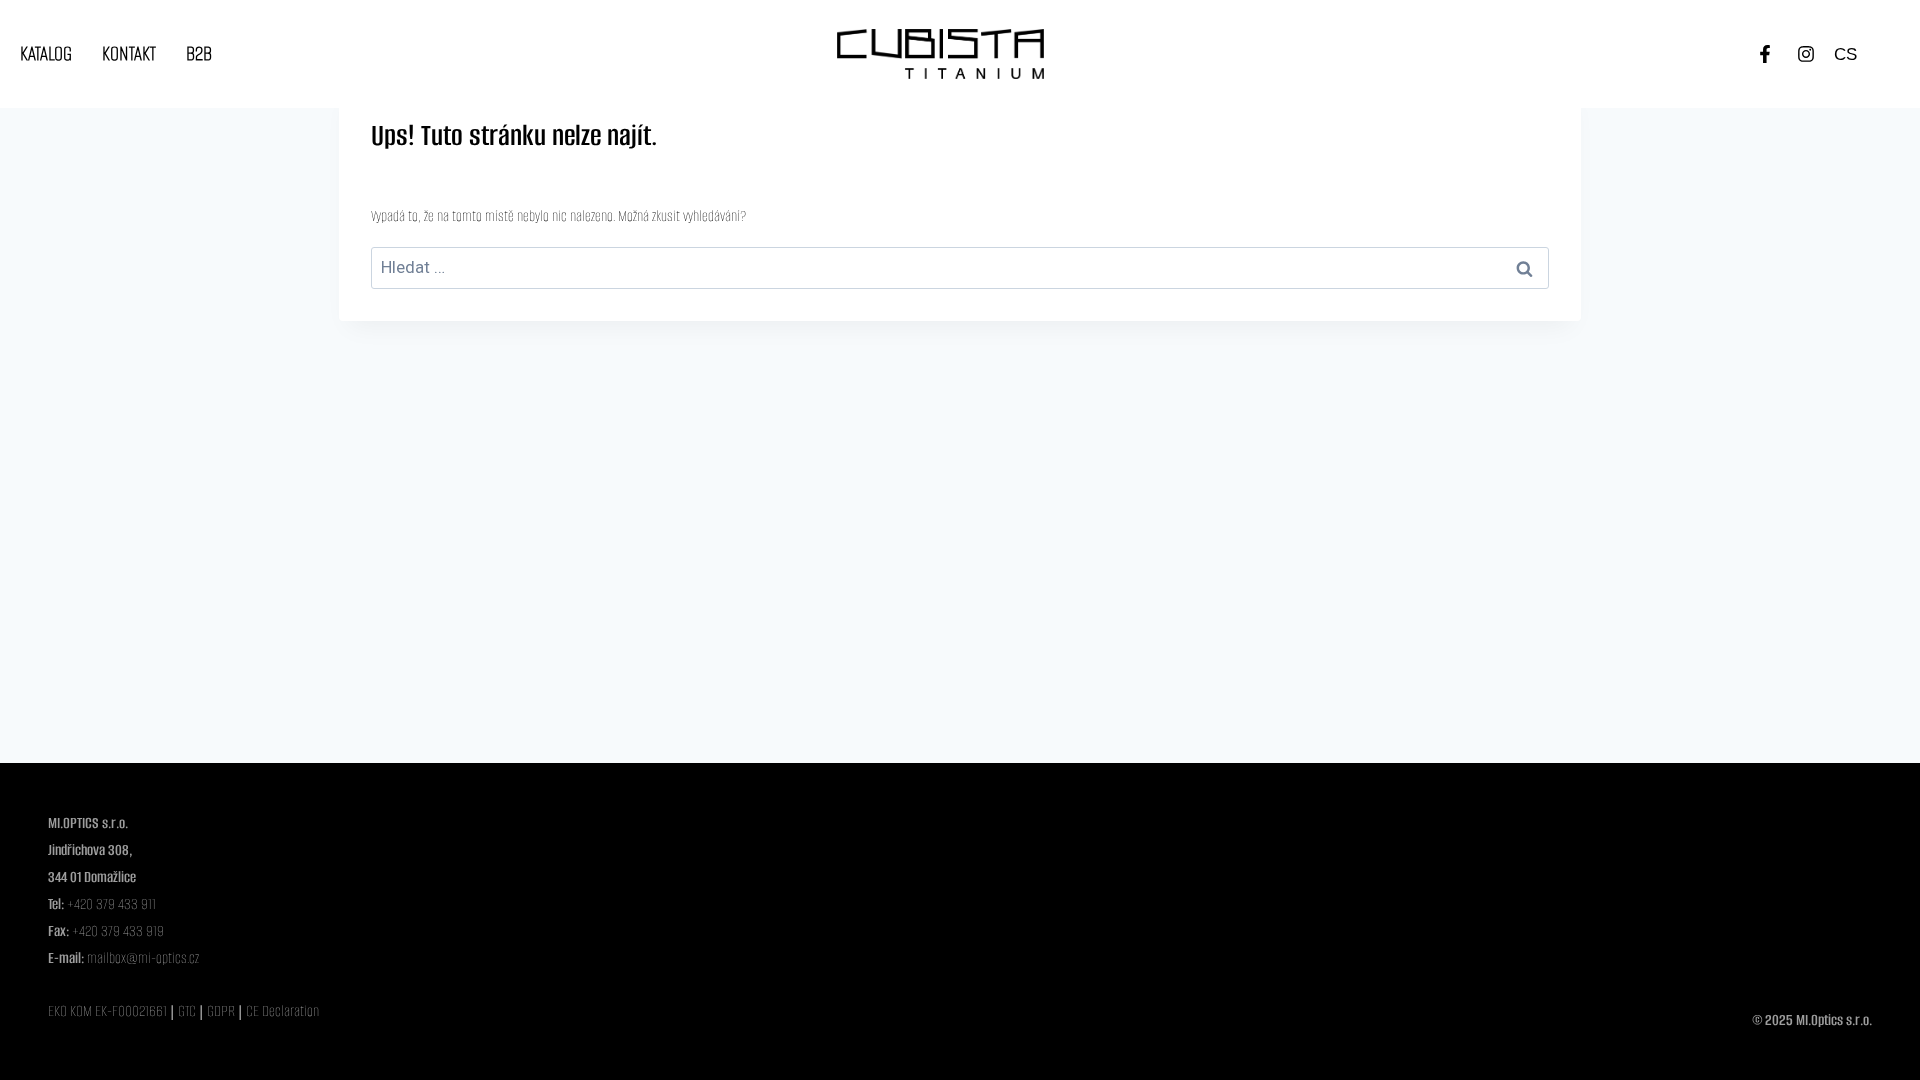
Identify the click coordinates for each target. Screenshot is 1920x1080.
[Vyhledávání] (960, 268)
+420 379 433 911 (111, 904)
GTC (188, 1011)
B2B (199, 53)
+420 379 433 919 (118, 931)
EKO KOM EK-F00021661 (107, 1011)
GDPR (222, 1011)
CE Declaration (282, 1011)
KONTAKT (129, 53)
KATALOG (46, 53)
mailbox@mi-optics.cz (143, 958)
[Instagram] (1806, 54)
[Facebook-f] (1765, 54)
